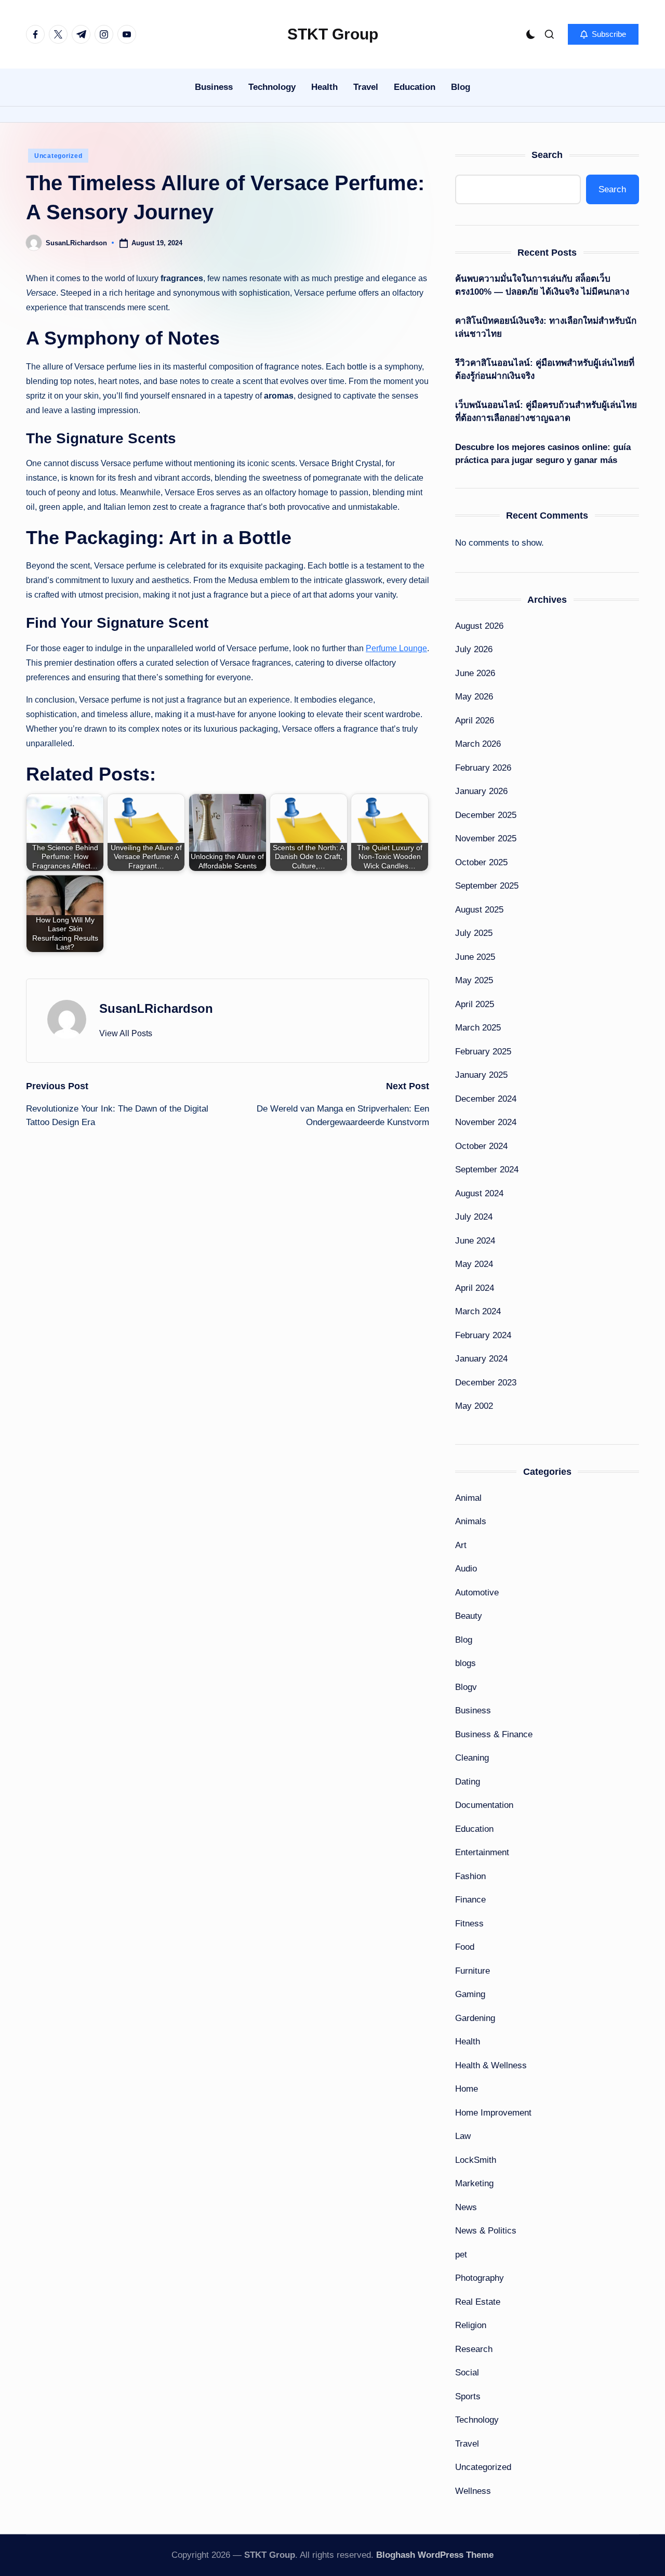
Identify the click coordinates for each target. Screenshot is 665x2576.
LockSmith (476, 2160)
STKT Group (333, 34)
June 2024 (475, 1241)
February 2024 (483, 1335)
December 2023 (486, 1383)
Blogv (466, 1687)
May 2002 (474, 1406)
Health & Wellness (491, 2065)
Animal (468, 1498)
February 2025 (483, 1052)
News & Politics (486, 2231)
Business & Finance (494, 1734)
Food (465, 1947)
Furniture (473, 1971)
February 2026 (483, 768)
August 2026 (479, 626)
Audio (466, 1569)
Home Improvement (493, 2113)
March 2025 (478, 1028)
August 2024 (479, 1193)
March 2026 (478, 744)
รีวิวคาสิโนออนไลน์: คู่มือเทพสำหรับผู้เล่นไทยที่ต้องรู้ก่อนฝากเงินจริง (545, 370)
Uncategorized (58, 156)
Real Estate (478, 2302)
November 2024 (486, 1122)
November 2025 (486, 838)
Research (474, 2349)
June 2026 (475, 673)
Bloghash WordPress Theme (435, 2555)
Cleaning (472, 1758)
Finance (470, 1900)
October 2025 (481, 862)
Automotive (477, 1593)
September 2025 (487, 886)
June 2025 (475, 957)
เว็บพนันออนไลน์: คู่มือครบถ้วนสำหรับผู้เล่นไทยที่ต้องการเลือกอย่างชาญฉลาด (546, 412)
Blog (464, 1640)
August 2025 (479, 910)
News (466, 2207)
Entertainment (482, 1852)
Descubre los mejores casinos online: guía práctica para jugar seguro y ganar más (543, 454)
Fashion (470, 1876)
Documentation (484, 1805)
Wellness (473, 2491)
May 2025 (474, 980)
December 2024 (486, 1099)
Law (463, 2136)
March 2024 (478, 1311)
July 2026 (474, 649)
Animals (471, 1521)
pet (461, 2255)
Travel (467, 2444)
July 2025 (474, 933)
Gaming (470, 1994)
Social (467, 2373)
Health (468, 2042)
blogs (465, 1663)
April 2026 (475, 721)
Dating (468, 1782)
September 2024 (487, 1170)
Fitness (469, 1924)
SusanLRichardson (156, 1008)
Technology (477, 2420)
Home (467, 2089)
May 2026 (474, 697)
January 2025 (481, 1075)
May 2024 (474, 1264)
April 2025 (475, 1004)
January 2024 (481, 1359)
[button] (603, 34)
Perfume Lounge (396, 648)
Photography (480, 2278)
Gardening (475, 2018)
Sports (468, 2396)
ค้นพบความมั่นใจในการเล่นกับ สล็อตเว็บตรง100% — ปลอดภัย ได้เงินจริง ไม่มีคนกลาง (542, 286)
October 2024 (481, 1146)
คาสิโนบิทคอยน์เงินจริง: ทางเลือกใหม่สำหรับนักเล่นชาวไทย (546, 328)
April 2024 (475, 1288)
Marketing (474, 2183)
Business (473, 1710)
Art (461, 1545)
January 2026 (481, 791)
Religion (471, 2325)
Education (474, 1829)
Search (547, 155)
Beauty (469, 1616)
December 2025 (486, 815)
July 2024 (474, 1217)
